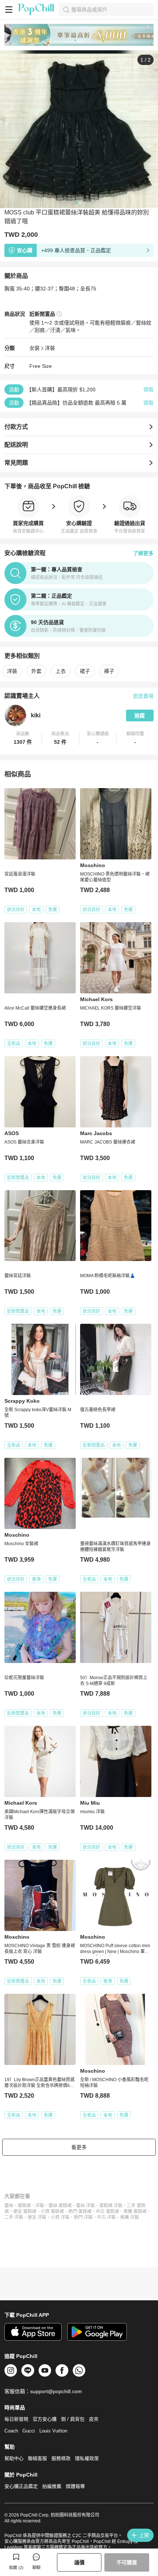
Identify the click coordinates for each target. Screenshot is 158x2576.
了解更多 (143, 553)
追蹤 (140, 715)
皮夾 (94, 2419)
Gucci (29, 2431)
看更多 (79, 2147)
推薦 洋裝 (130, 2217)
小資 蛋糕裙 (52, 2211)
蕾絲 (9, 2206)
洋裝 (50, 348)
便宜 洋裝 (37, 2217)
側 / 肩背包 (73, 2419)
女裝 (35, 348)
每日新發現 (16, 2419)
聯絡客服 (37, 2458)
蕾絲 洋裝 (85, 2206)
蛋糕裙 (24, 2206)
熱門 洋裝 (83, 2217)
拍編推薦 (52, 2486)
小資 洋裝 (60, 2217)
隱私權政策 (87, 2458)
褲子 (109, 671)
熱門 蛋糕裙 (80, 2211)
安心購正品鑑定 (21, 2486)
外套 (36, 671)
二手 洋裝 (14, 2217)
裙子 (85, 671)
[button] (23, 738)
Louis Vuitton (53, 2431)
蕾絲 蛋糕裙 (60, 2206)
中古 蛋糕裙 (107, 2211)
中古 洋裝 (106, 2217)
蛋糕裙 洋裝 (111, 2206)
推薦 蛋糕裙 (135, 2211)
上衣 (61, 671)
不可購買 (127, 2562)
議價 (79, 2562)
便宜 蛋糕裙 (25, 2211)
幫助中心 (14, 2458)
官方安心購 (45, 2419)
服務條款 (61, 2458)
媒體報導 (75, 2486)
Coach (11, 2431)
